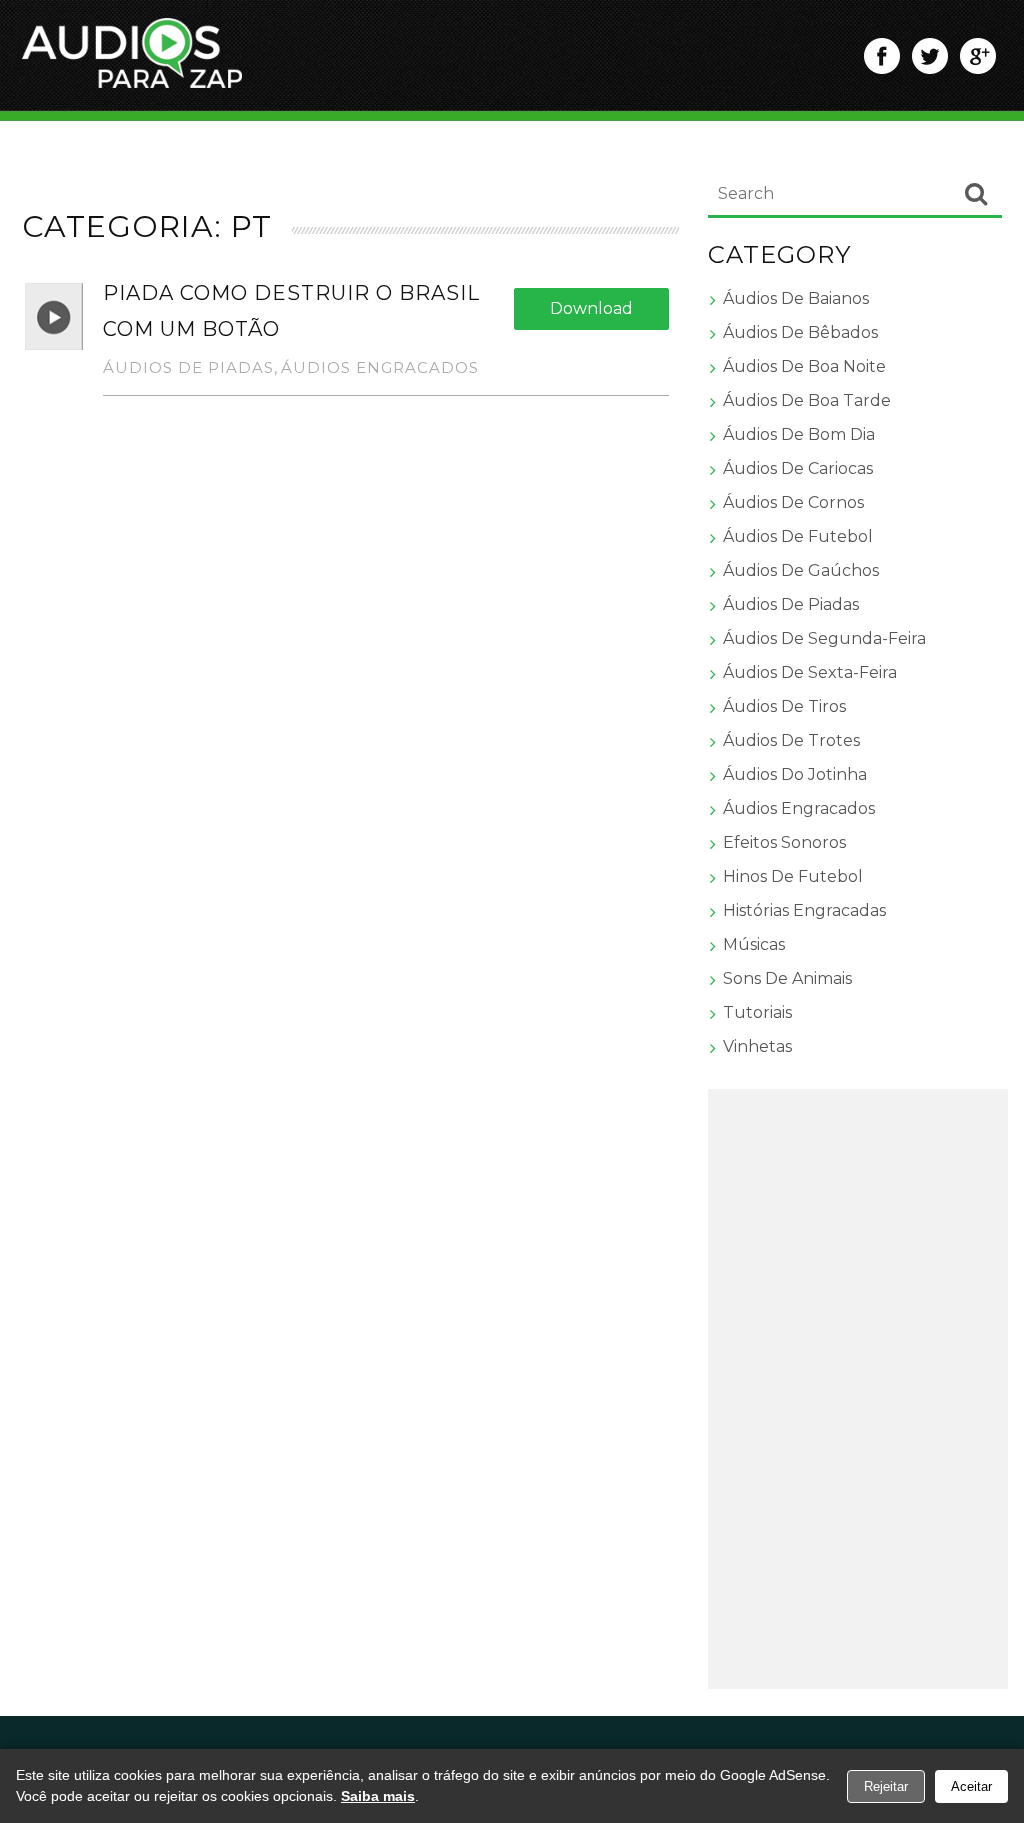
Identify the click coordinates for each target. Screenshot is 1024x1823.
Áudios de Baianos (796, 298)
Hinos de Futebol (793, 876)
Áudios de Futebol (798, 536)
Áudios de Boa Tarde (807, 400)
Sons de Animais (787, 978)
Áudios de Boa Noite (804, 366)
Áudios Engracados (380, 367)
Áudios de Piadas (188, 367)
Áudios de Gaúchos (801, 570)
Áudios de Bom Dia (799, 434)
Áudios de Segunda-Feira (824, 638)
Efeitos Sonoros (784, 842)
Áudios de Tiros (784, 706)
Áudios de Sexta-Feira (810, 672)
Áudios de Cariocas (798, 468)
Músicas (754, 944)
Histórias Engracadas (804, 910)
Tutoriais (757, 1012)
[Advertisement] (858, 1389)
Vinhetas (757, 1046)
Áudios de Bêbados (800, 332)
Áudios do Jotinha (795, 774)
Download (591, 308)
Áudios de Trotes (791, 740)
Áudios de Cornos (793, 502)
